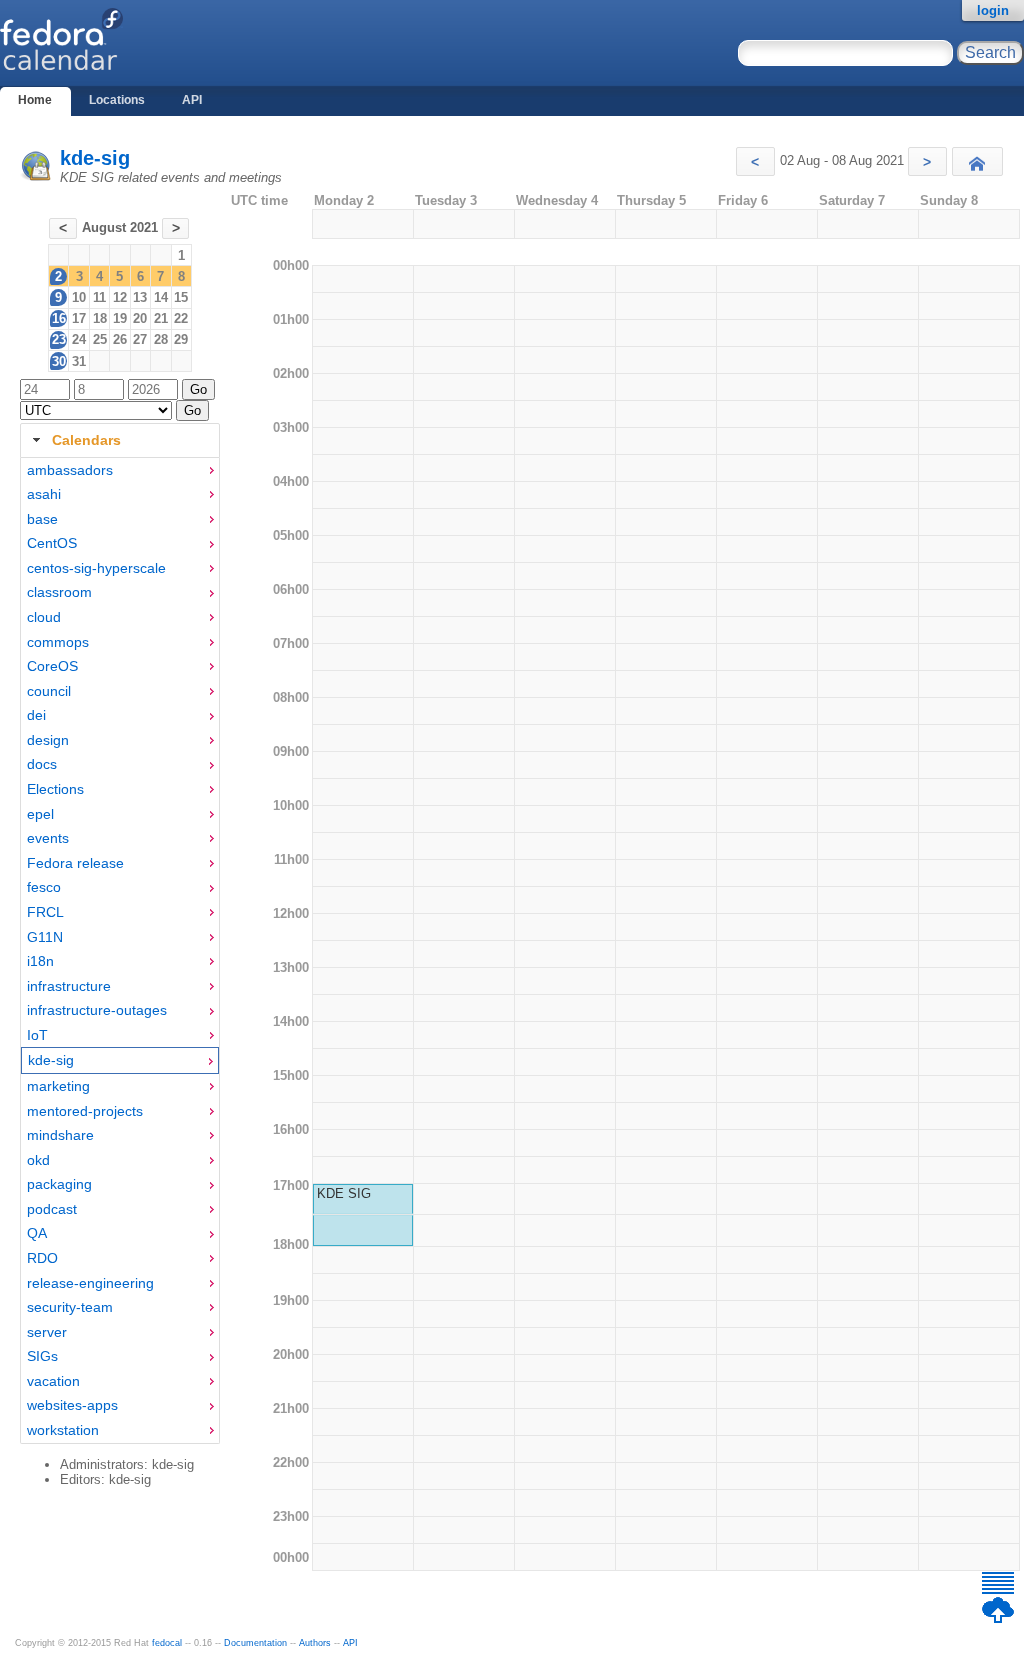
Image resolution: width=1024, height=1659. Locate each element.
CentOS (52, 543)
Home (35, 100)
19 (120, 318)
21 (161, 318)
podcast (52, 1209)
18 (100, 318)
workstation (63, 1430)
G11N (45, 937)
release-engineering (90, 1283)
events (48, 838)
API (192, 100)
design (48, 740)
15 (181, 297)
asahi (44, 494)
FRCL (45, 912)
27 (140, 339)
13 (140, 297)
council (49, 691)
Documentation (255, 1643)
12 (120, 297)
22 (181, 318)
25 (100, 339)
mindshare (60, 1135)
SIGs (42, 1356)
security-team (70, 1307)
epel (40, 814)
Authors (315, 1643)
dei (36, 715)
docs (42, 764)
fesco (44, 887)
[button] (755, 161)
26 (120, 339)
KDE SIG (344, 1193)
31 (79, 361)
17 (79, 318)
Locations (117, 100)
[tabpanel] (120, 951)
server (47, 1332)
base (42, 519)
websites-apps (72, 1405)
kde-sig (95, 158)
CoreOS (52, 666)
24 (79, 339)
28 (161, 339)
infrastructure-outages (97, 1010)
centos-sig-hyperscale (96, 568)
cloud (44, 617)
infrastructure (69, 986)
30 (59, 361)
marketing (58, 1086)
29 (181, 339)
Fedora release (75, 863)
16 (59, 318)
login (993, 10)
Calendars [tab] (86, 440)
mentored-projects (85, 1111)
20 (140, 318)
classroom (59, 592)
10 (79, 297)
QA (37, 1233)
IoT (37, 1035)
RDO (42, 1258)
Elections (55, 789)
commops (58, 642)
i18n (40, 961)
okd (38, 1160)
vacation (53, 1381)
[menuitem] (120, 470)
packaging (59, 1184)
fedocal (167, 1643)
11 (99, 297)
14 (161, 297)
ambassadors (70, 470)
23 (59, 339)
